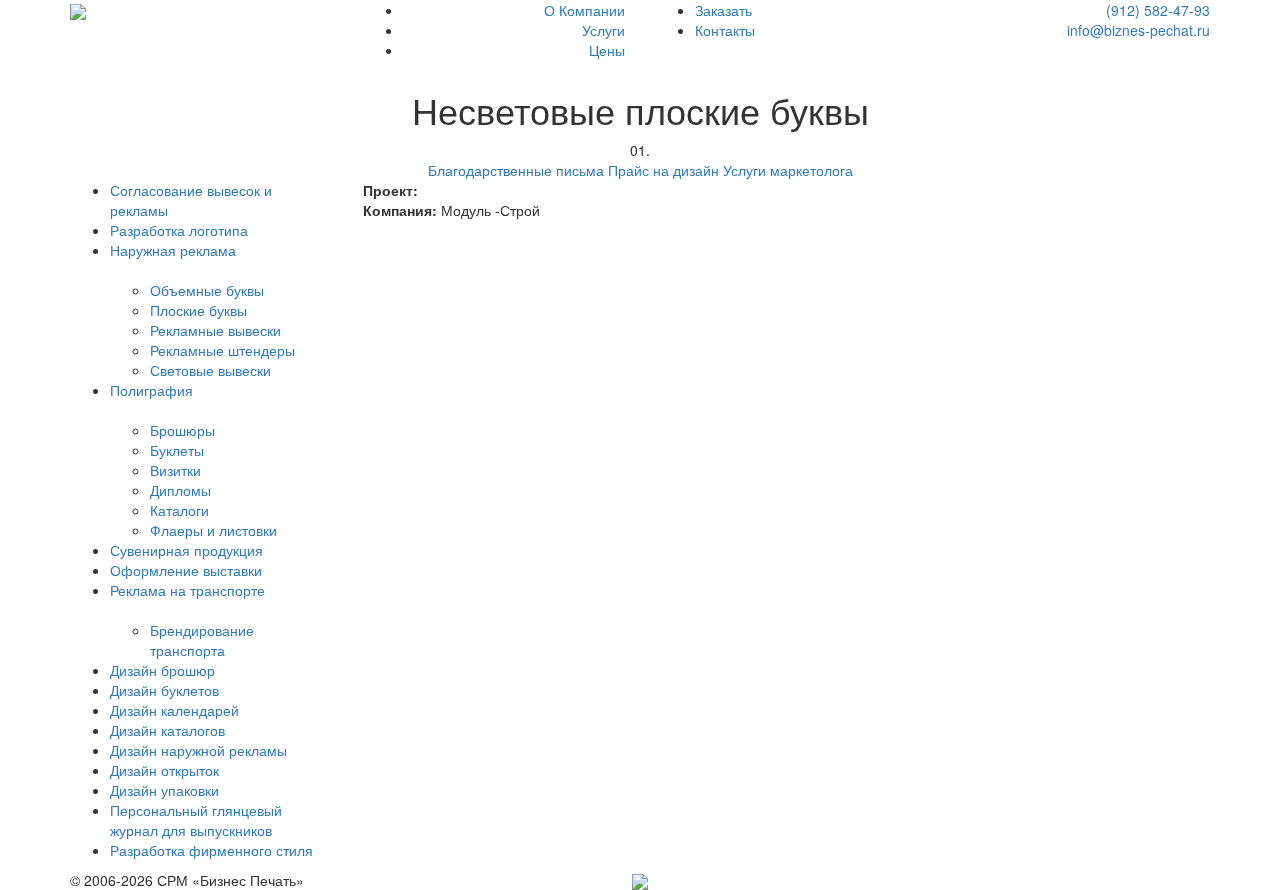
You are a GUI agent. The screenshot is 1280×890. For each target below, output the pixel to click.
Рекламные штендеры (222, 350)
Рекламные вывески (215, 330)
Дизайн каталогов (167, 730)
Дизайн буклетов (164, 690)
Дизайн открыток (164, 770)
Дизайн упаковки (164, 790)
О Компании (584, 10)
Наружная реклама (173, 250)
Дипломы (180, 490)
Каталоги (179, 510)
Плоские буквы (198, 310)
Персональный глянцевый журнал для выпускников (196, 820)
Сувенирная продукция (186, 550)
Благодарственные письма (516, 170)
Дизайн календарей (174, 710)
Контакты (725, 30)
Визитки (175, 470)
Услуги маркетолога (788, 170)
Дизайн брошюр (162, 670)
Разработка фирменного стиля (211, 850)
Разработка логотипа (179, 230)
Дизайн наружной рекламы (198, 750)
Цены (607, 50)
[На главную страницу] (78, 10)
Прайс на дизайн (663, 170)
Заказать (723, 10)
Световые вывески (210, 370)
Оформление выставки (186, 570)
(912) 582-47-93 (1158, 10)
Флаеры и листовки (213, 530)
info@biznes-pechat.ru (1138, 30)
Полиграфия (151, 390)
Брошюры (182, 430)
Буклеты (177, 450)
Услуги (603, 30)
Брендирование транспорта (202, 640)
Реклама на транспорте (187, 590)
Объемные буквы (207, 290)
